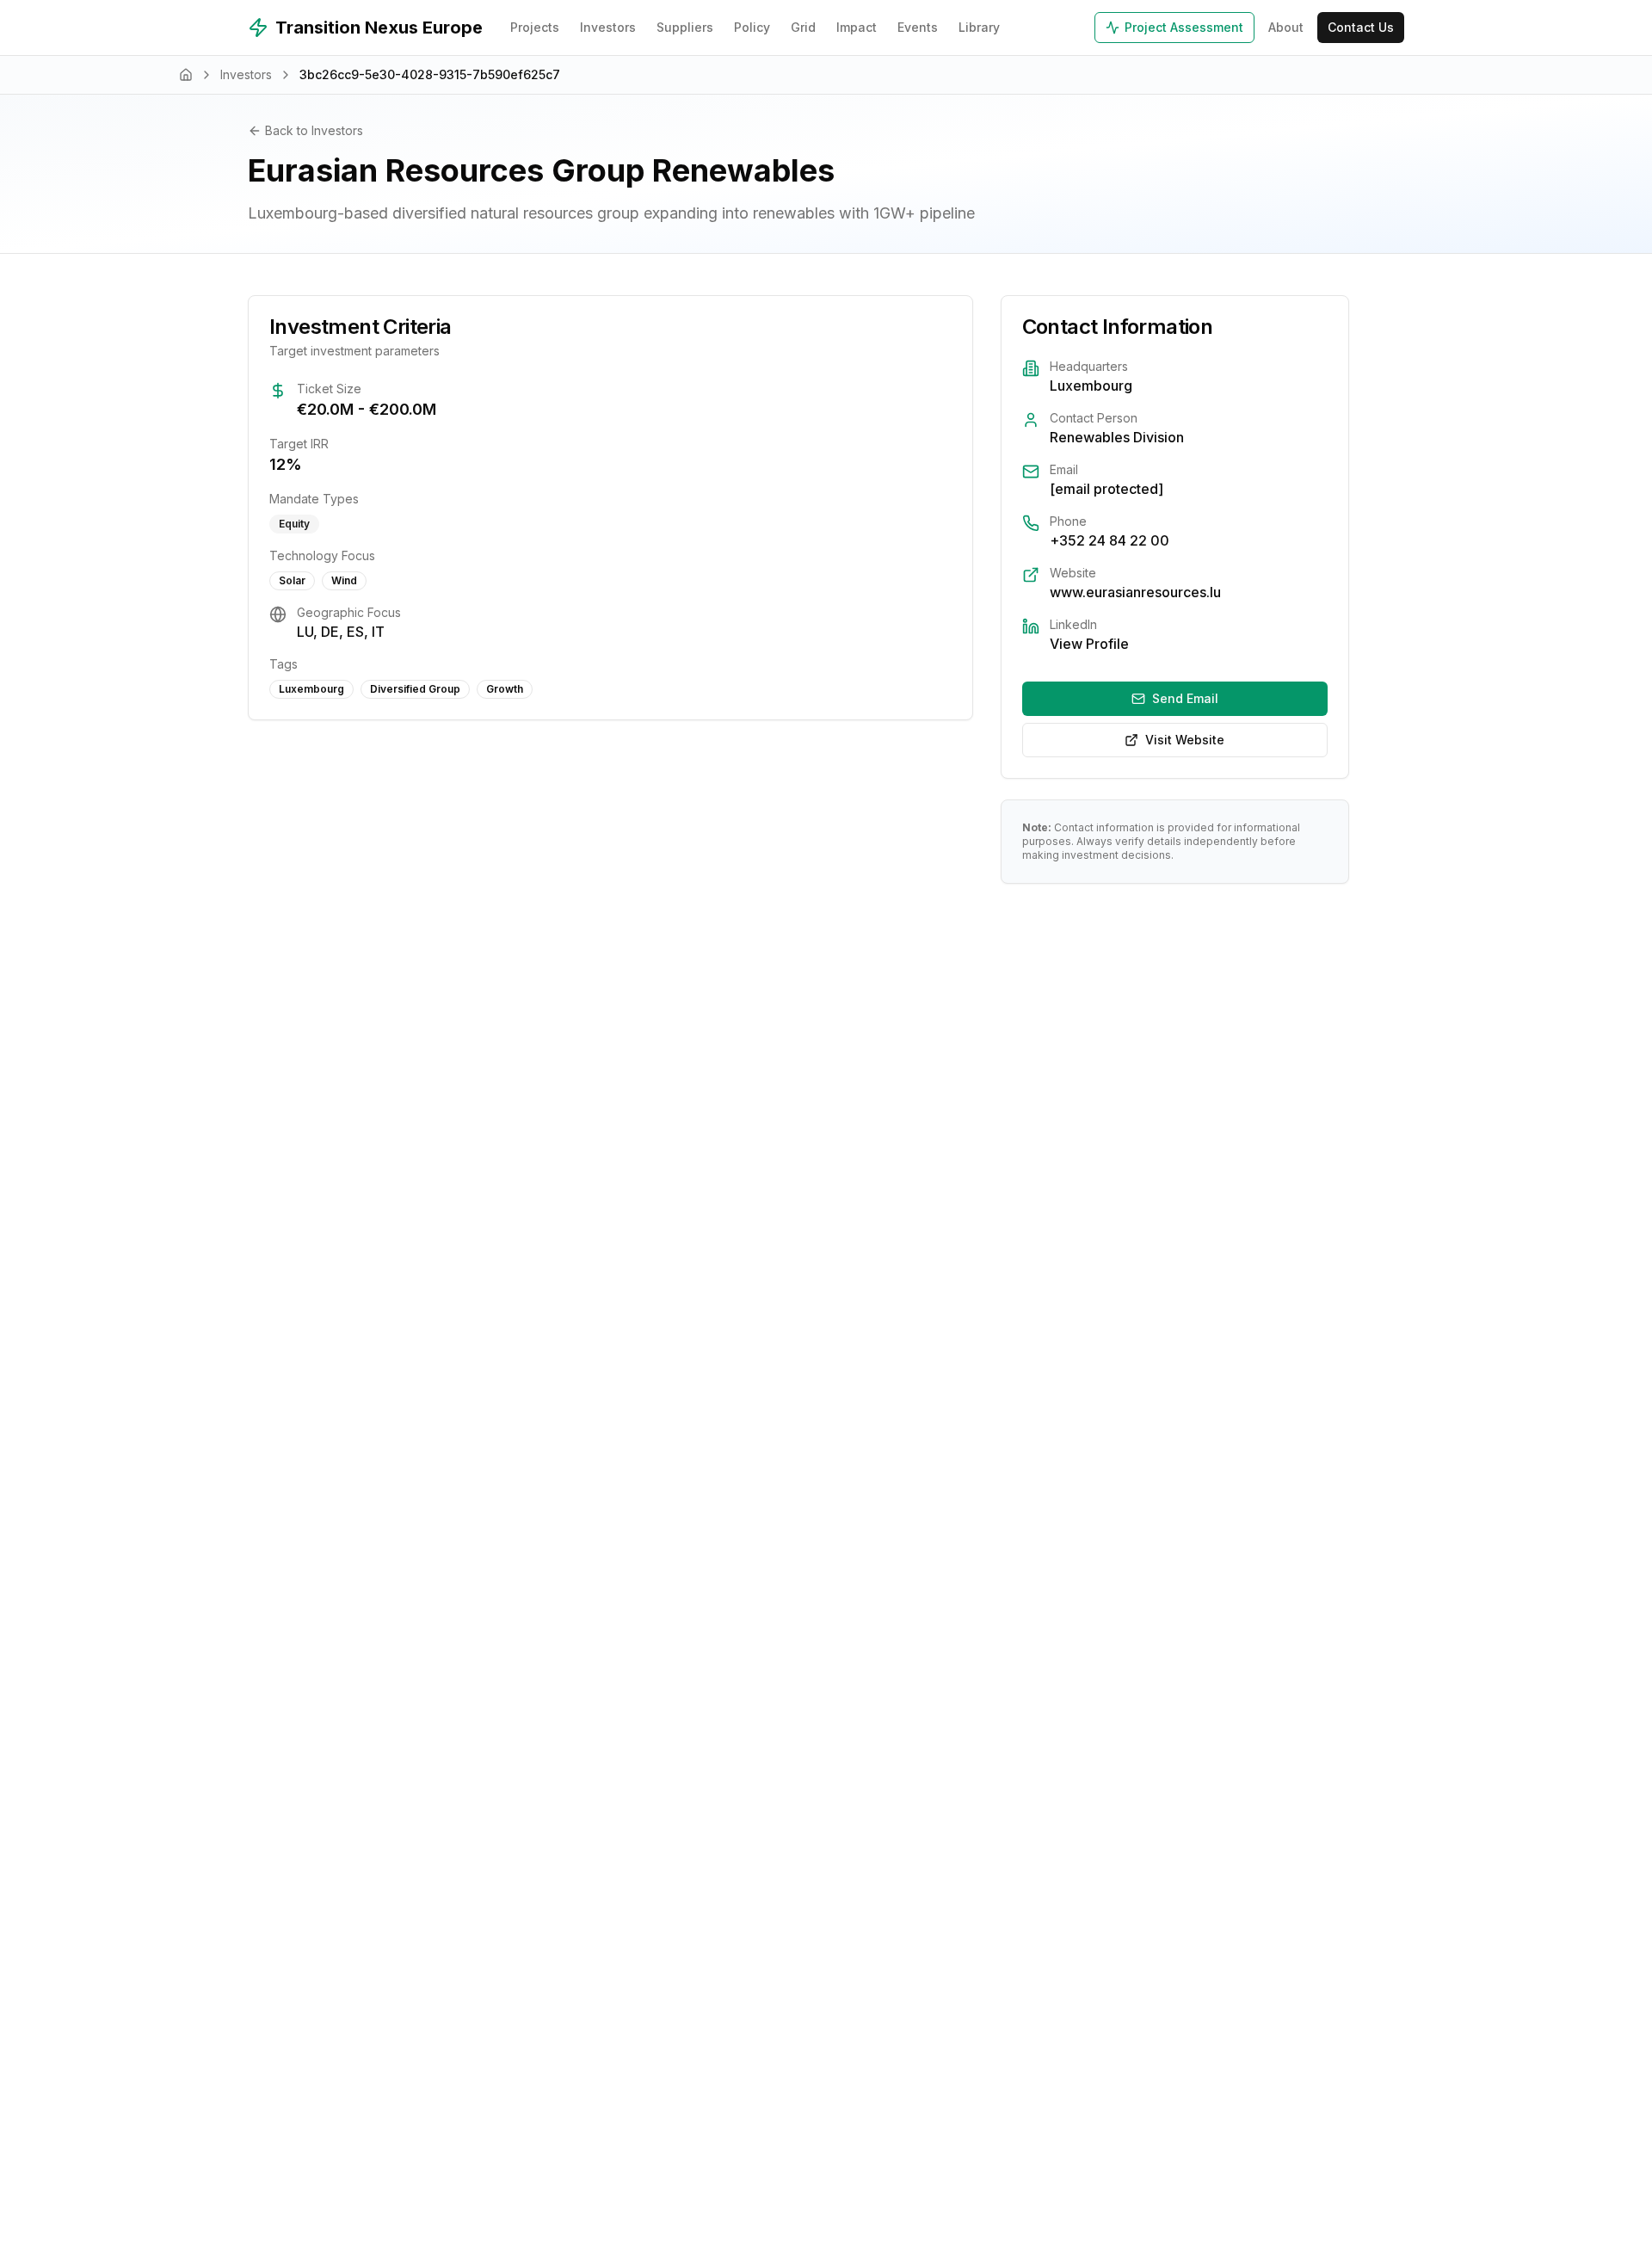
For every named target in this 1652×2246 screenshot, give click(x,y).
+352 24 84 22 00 (1110, 540)
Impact (857, 27)
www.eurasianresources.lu (1135, 592)
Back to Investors (314, 130)
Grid (803, 27)
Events (918, 27)
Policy (752, 27)
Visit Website (1185, 740)
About (1286, 27)
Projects (535, 27)
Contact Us (1361, 27)
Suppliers (685, 27)
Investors (608, 27)
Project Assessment (1184, 27)
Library (979, 27)
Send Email (1185, 698)
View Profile (1089, 644)
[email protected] (1106, 489)
